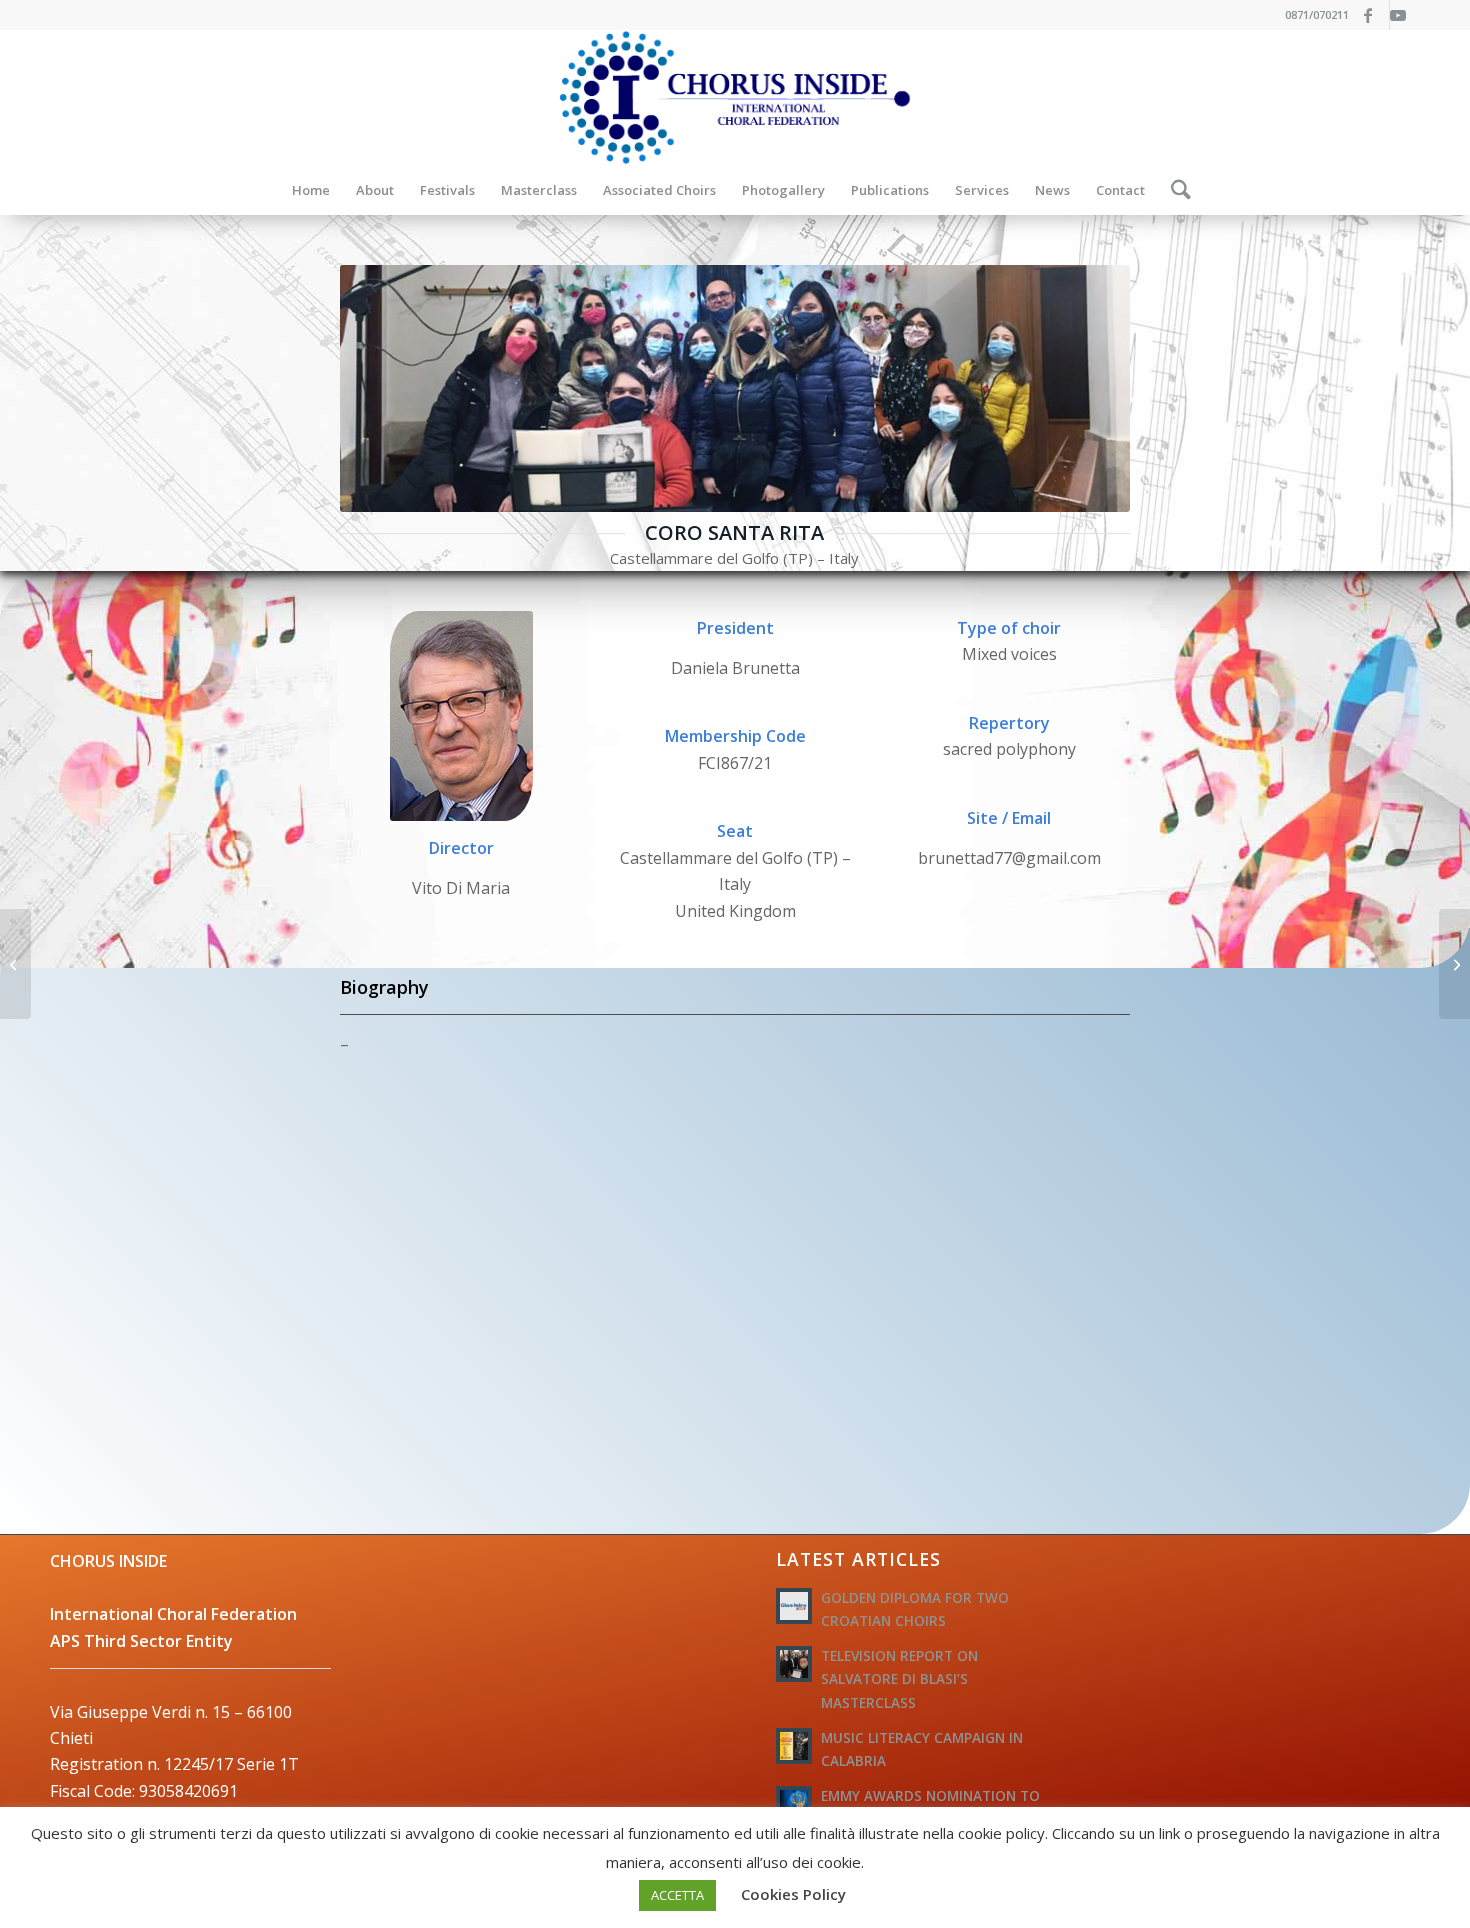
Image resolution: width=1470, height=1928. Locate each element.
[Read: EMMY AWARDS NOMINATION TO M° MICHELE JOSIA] (794, 1804)
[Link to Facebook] (1374, 15)
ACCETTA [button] (677, 1895)
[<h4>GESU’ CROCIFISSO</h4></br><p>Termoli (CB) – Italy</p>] (1454, 964)
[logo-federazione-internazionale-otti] (735, 97)
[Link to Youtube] (1405, 15)
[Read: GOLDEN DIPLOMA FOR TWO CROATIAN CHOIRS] (794, 1606)
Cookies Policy (793, 1894)
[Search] (1174, 190)
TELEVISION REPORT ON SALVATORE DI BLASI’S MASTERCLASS (899, 1678)
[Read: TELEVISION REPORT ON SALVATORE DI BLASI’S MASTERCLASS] (794, 1664)
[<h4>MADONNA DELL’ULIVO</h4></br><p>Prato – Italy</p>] (15, 964)
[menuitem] (311, 190)
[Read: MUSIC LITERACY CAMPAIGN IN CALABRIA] (794, 1746)
